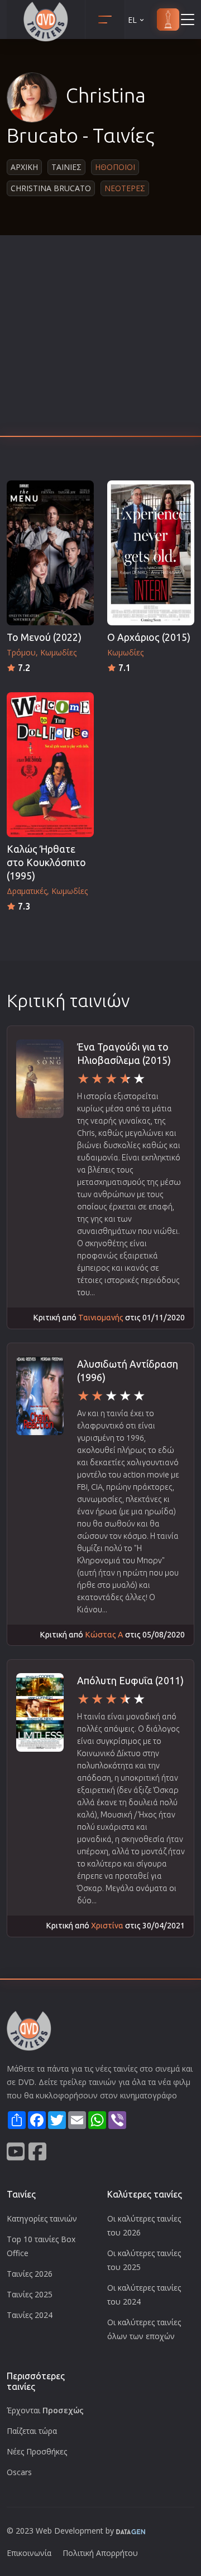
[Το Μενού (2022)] (50, 553)
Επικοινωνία (29, 2553)
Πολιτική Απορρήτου (100, 2553)
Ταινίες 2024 (30, 2315)
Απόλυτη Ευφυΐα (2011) (130, 1681)
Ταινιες (66, 167)
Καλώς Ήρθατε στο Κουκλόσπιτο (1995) (46, 862)
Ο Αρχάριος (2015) (149, 637)
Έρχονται (45, 2410)
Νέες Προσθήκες (37, 2451)
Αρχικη (24, 167)
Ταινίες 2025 (30, 2294)
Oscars (19, 2472)
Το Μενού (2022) (44, 637)
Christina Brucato (51, 188)
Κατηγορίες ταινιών (42, 2218)
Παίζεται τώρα (32, 2431)
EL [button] (132, 20)
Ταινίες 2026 (30, 2274)
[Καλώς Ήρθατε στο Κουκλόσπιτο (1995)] (50, 765)
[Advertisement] (100, 339)
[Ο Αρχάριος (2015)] (151, 553)
